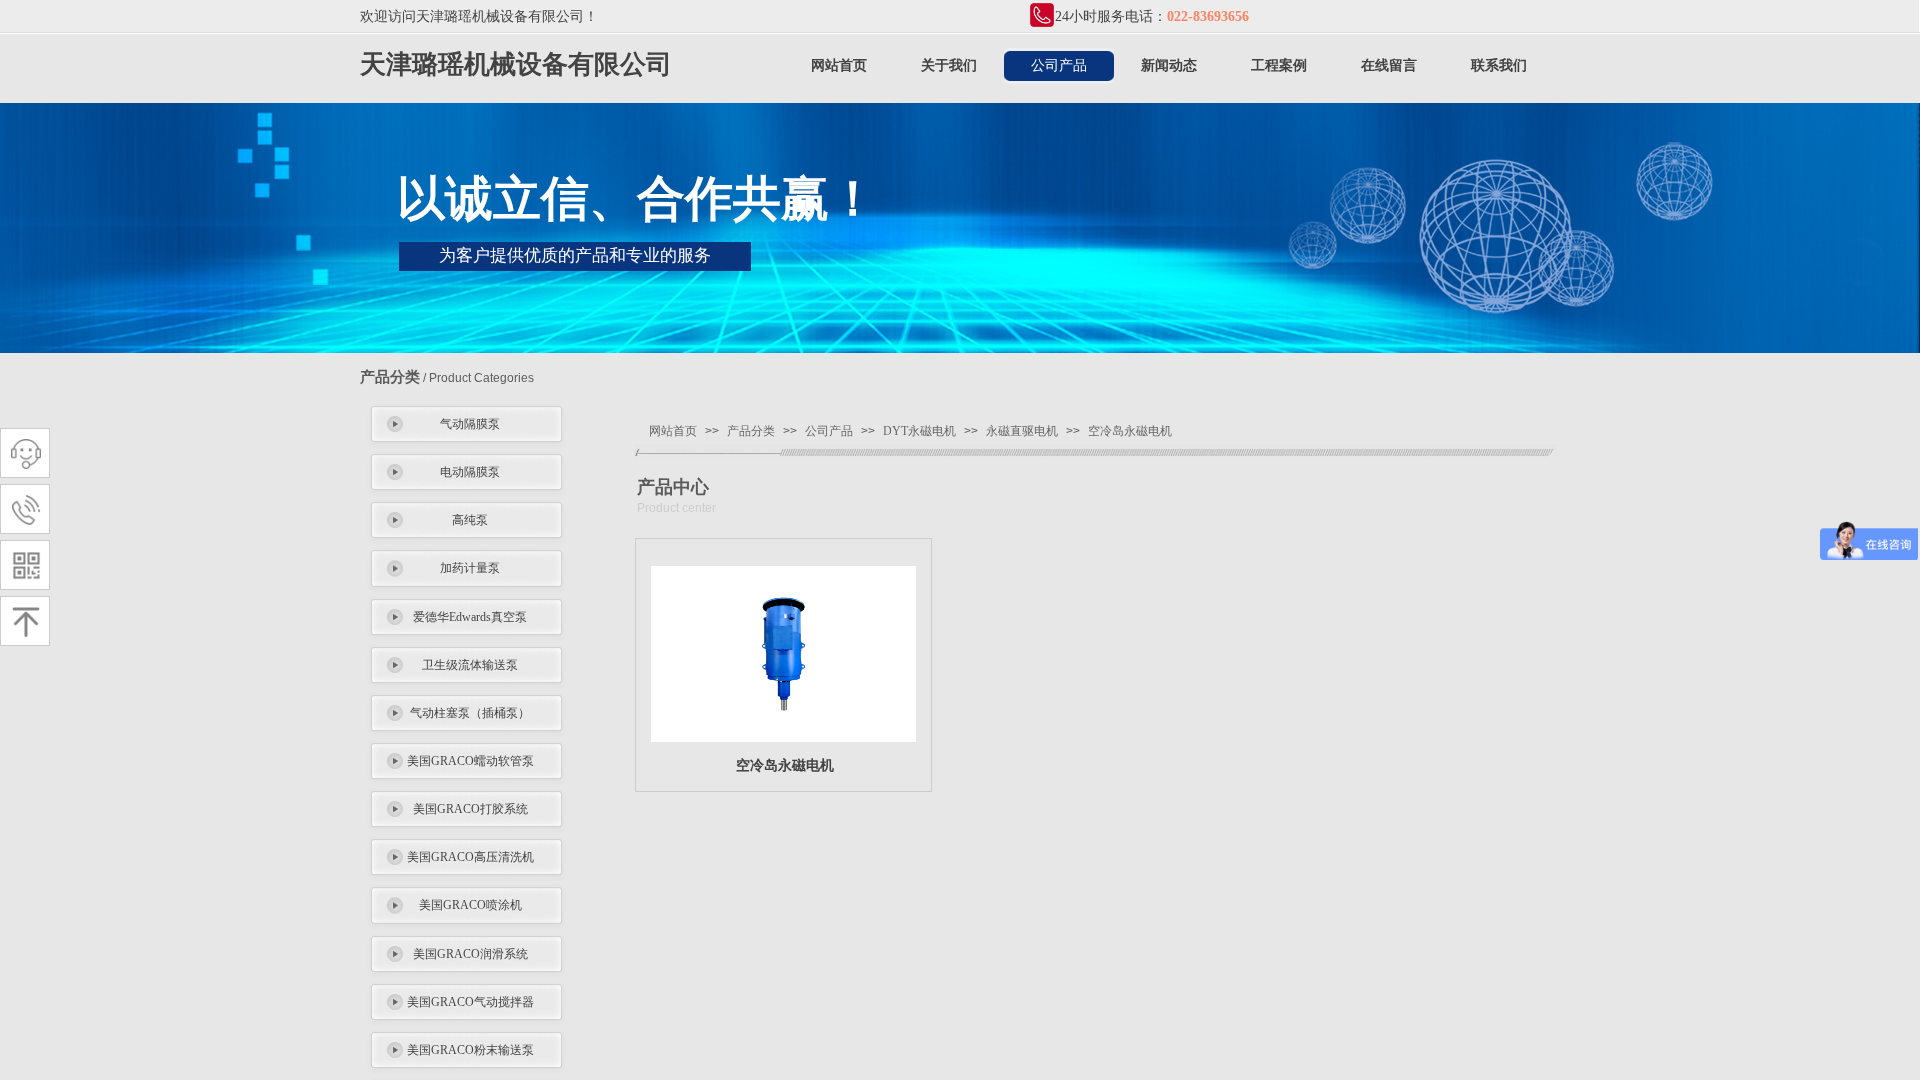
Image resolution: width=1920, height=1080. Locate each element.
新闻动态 (1169, 65)
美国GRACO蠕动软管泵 (470, 761)
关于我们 (949, 65)
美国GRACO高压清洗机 (470, 857)
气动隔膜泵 (470, 424)
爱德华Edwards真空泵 (470, 617)
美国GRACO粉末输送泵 (470, 1050)
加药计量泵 (470, 568)
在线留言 (1389, 65)
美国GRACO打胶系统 (470, 809)
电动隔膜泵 (470, 472)
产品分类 (751, 431)
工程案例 (1279, 65)
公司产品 (1059, 65)
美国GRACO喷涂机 (470, 905)
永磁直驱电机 (1022, 431)
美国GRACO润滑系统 (470, 954)
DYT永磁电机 (919, 431)
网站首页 (839, 65)
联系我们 (1499, 65)
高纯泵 (470, 520)
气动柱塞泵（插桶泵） (470, 713)
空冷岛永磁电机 (1130, 431)
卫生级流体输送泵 (470, 665)
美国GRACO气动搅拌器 (470, 1002)
